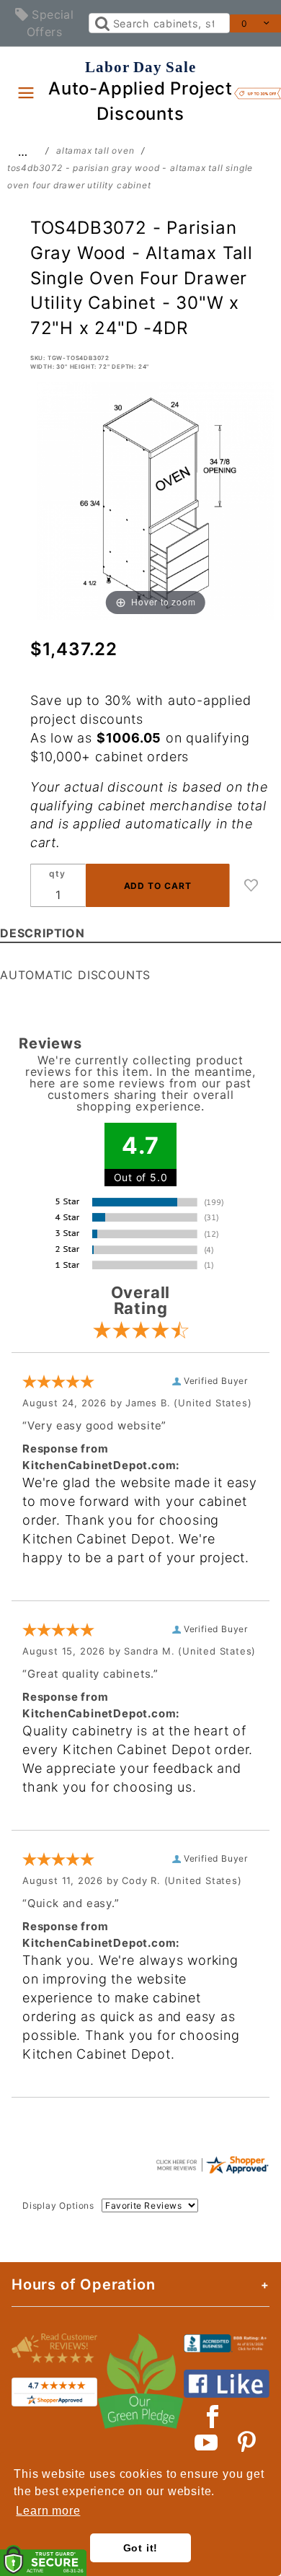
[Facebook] (213, 2417)
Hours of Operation (83, 2284)
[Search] (101, 23)
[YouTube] (207, 2443)
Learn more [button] (48, 2511)
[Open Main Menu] (26, 92)
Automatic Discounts (75, 975)
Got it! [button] (141, 2548)
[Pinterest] (247, 2443)
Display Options (58, 2205)
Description (43, 933)
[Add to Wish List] (251, 885)
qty (57, 873)
